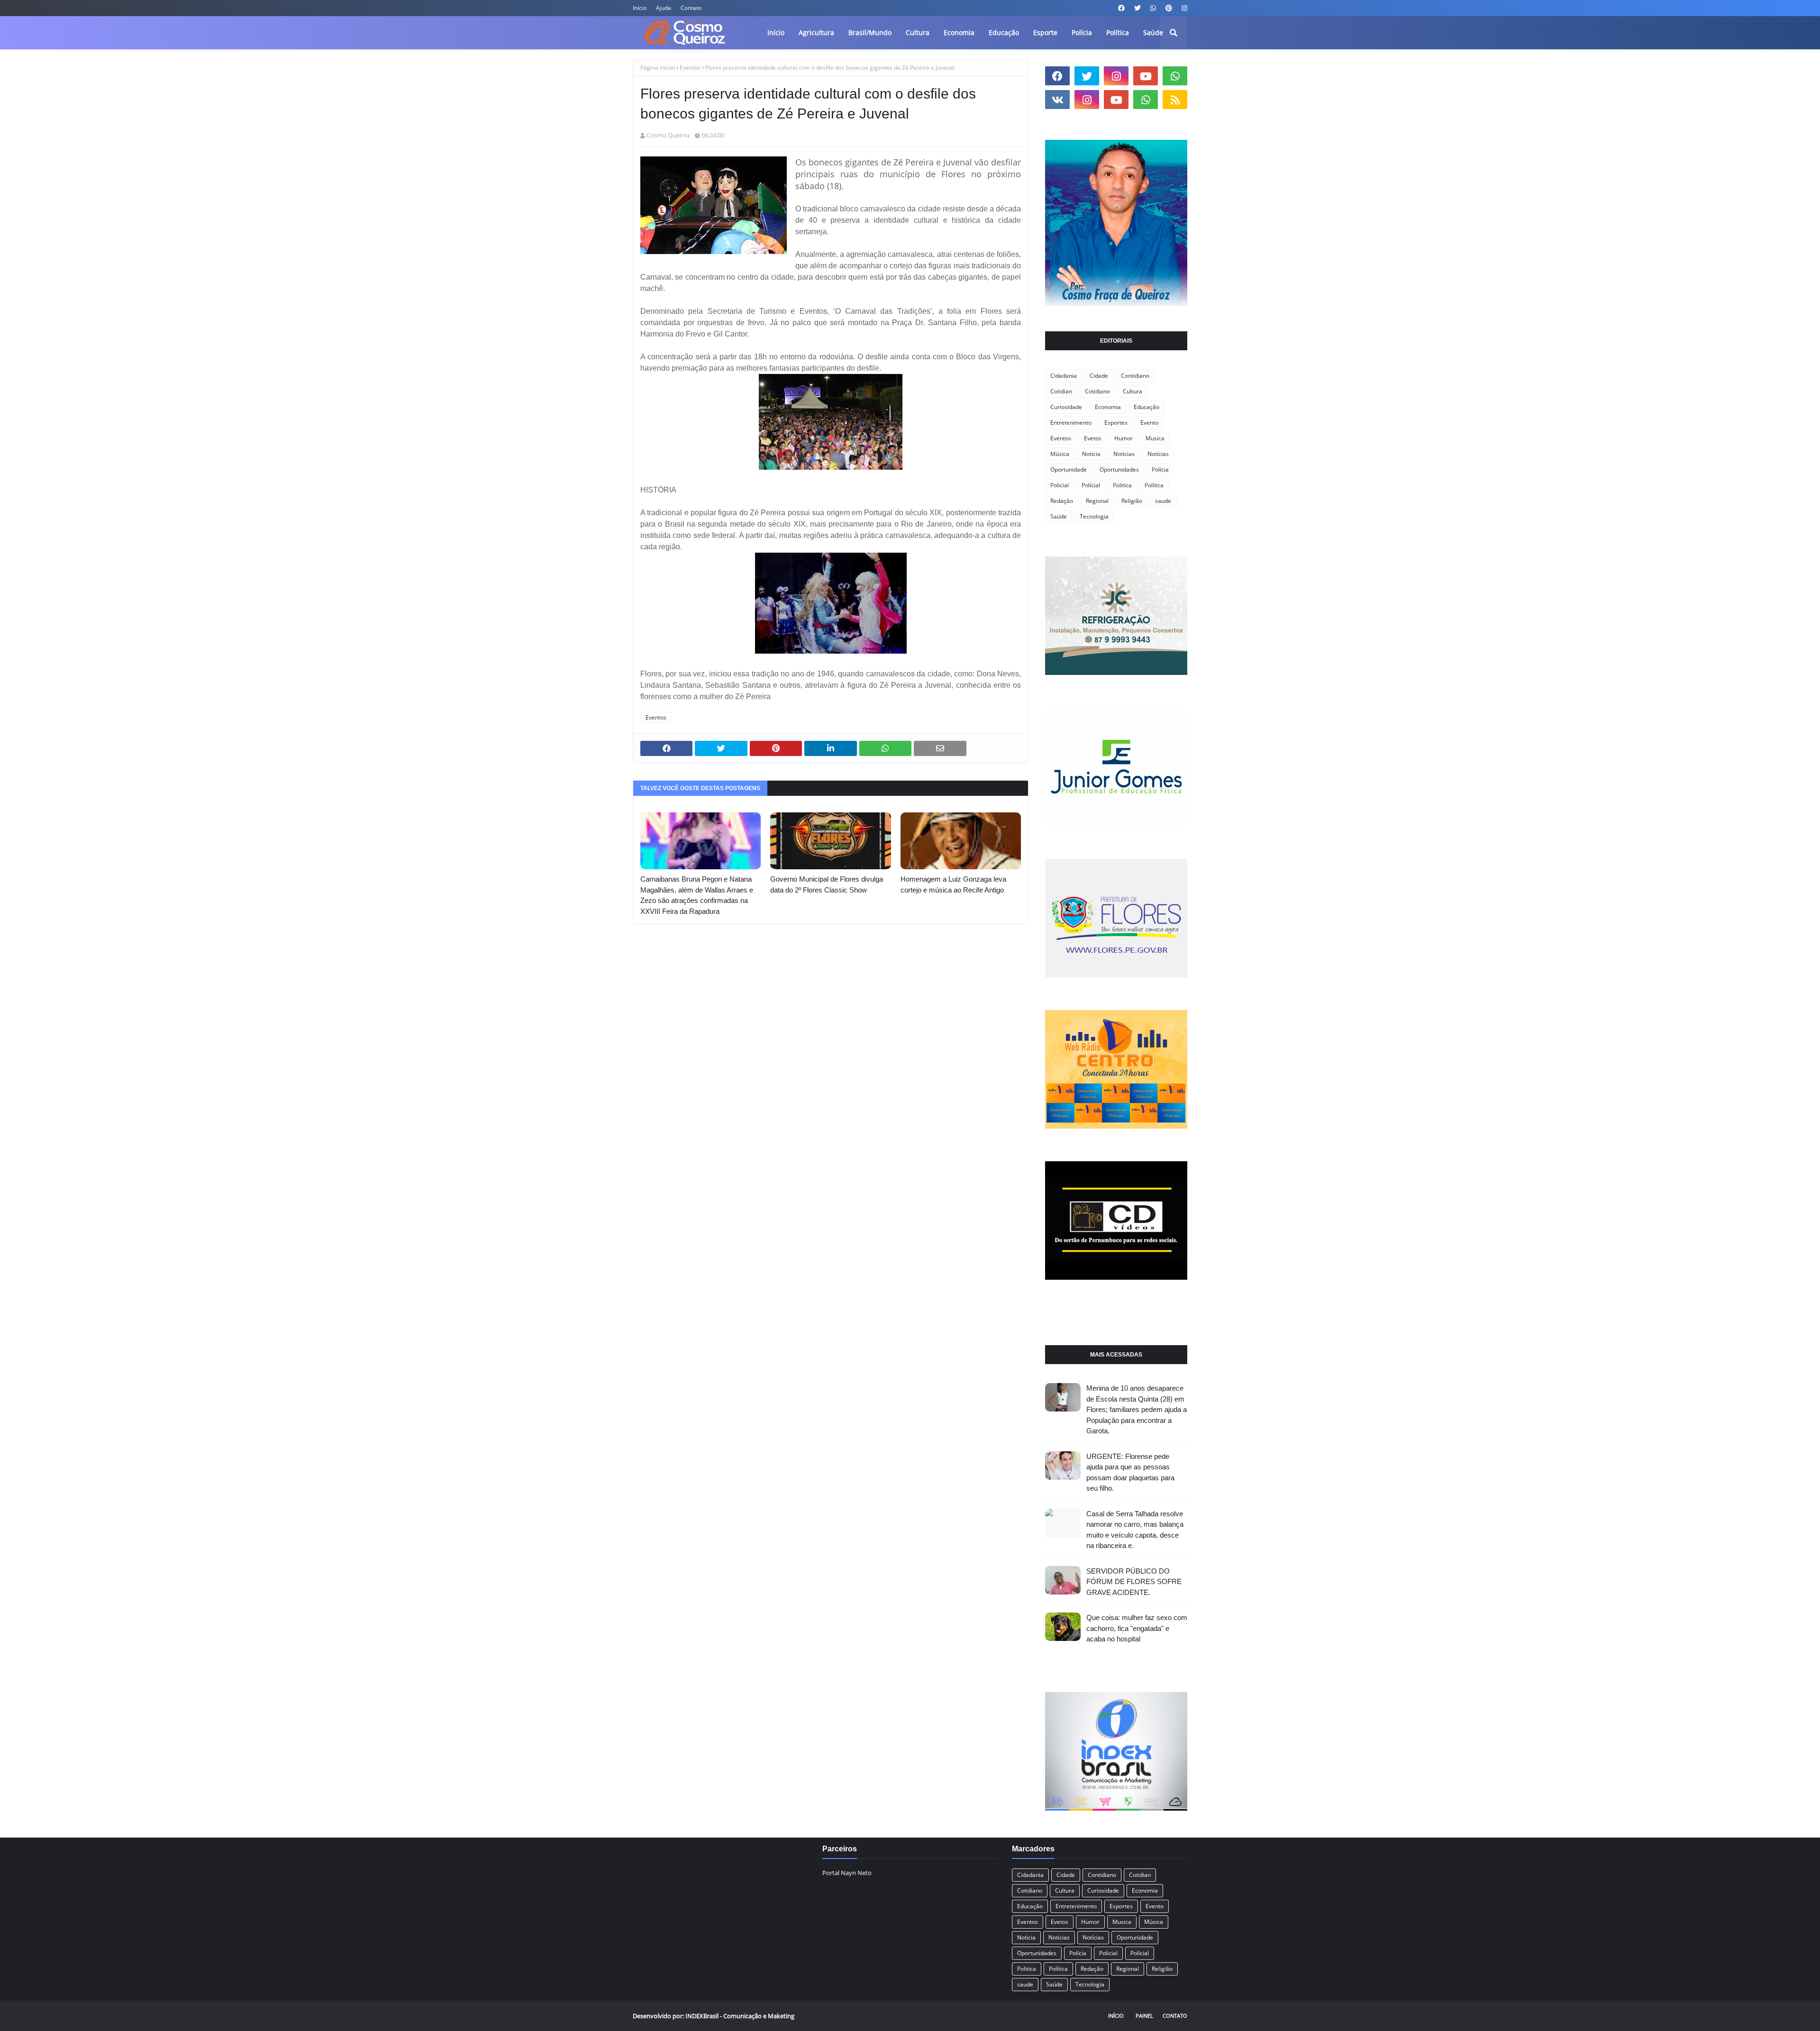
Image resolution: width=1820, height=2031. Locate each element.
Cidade (1099, 376)
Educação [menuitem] (1004, 32)
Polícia (1160, 469)
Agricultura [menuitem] (816, 32)
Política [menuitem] (1118, 32)
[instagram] (1183, 8)
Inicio (640, 8)
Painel (1144, 2016)
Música (1060, 454)
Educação (1147, 407)
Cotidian (1061, 391)
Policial (1060, 485)
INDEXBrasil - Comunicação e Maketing (740, 2016)
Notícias (1158, 454)
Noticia (1091, 454)
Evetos (1093, 438)
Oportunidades (1119, 469)
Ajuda (664, 8)
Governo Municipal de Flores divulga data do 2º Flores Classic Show (827, 884)
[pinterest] (1169, 8)
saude (1163, 501)
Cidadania (1064, 376)
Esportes (1116, 423)
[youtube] (1146, 76)
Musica (1155, 438)
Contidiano (1135, 376)
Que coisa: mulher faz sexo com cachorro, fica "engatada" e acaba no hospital (1137, 1628)
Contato (691, 8)
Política (1154, 485)
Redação (1062, 501)
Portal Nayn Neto (847, 1873)
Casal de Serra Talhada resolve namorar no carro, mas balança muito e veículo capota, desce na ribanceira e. (1135, 1530)
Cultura (1133, 391)
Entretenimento (1071, 423)
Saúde (1059, 516)
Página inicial (658, 68)
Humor (1124, 438)
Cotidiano (1097, 391)
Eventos (690, 68)
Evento (1149, 423)
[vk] (1057, 100)
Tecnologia (1094, 516)
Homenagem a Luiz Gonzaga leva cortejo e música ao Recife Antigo (953, 884)
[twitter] (1137, 8)
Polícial (1091, 485)
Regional (1097, 501)
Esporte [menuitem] (1045, 32)
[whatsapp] (1153, 8)
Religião (1132, 501)
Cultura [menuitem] (918, 32)
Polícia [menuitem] (1082, 32)
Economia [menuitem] (959, 32)
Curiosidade (1066, 407)
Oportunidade (1069, 469)
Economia (1108, 407)
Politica (1122, 485)
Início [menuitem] (776, 32)
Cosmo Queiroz (668, 135)
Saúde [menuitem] (1153, 32)
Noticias (1124, 454)
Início (1116, 2016)
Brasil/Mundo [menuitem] (870, 32)
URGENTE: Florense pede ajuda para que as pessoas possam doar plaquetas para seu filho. (1130, 1472)
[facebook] (1121, 8)
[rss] (1175, 100)
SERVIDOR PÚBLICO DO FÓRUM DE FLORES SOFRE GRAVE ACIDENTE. (1134, 1582)
